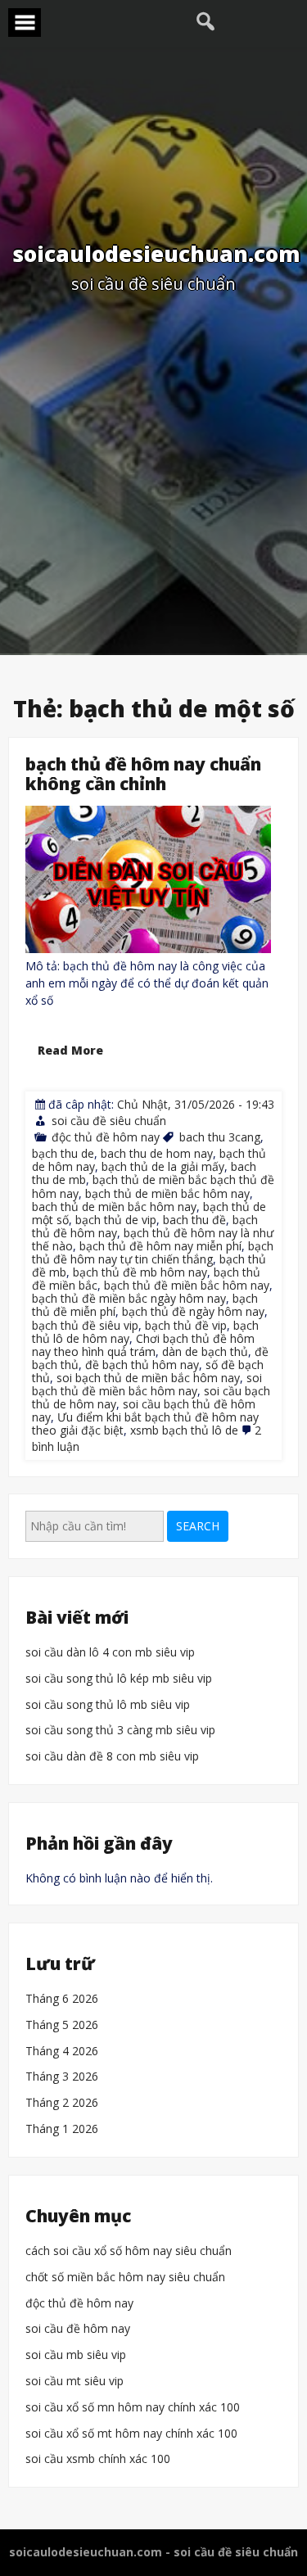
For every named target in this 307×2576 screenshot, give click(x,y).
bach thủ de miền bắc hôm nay (114, 1206)
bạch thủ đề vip (186, 1324)
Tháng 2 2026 (62, 2103)
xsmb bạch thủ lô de (184, 1430)
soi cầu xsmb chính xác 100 (98, 2459)
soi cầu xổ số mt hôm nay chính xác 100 (131, 2434)
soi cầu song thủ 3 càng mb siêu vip (120, 1731)
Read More (70, 1050)
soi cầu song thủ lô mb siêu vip (108, 1705)
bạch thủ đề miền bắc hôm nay (187, 1285)
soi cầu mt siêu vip (74, 2382)
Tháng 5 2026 (62, 2025)
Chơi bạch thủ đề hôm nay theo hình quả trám (143, 1344)
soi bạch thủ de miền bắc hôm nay (148, 1378)
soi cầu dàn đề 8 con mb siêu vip (112, 1757)
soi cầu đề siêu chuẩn (109, 1121)
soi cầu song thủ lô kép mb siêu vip (119, 1679)
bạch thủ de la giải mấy (163, 1166)
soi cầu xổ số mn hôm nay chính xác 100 (133, 2408)
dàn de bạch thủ (205, 1351)
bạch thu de (63, 1153)
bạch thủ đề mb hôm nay (140, 1272)
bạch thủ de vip (116, 1219)
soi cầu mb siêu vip (76, 2355)
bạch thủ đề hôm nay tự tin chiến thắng (153, 1252)
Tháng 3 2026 (62, 2078)
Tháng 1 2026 (62, 2129)
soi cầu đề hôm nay (78, 2329)
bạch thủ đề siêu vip (85, 1324)
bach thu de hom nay (157, 1153)
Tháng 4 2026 (62, 2052)
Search (198, 1526)
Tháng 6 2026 (62, 1999)
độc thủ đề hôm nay (106, 1137)
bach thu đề (194, 1219)
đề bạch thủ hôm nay (142, 1364)
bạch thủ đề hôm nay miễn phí (160, 1246)
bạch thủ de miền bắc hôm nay (167, 1193)
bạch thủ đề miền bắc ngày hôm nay (129, 1298)
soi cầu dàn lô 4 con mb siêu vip (110, 1653)
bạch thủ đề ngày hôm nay (193, 1311)
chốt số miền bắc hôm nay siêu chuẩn (125, 2278)
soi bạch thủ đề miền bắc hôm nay (147, 1384)
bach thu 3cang (220, 1137)
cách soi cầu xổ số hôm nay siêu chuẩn (129, 2251)
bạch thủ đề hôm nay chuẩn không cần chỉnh (143, 774)
